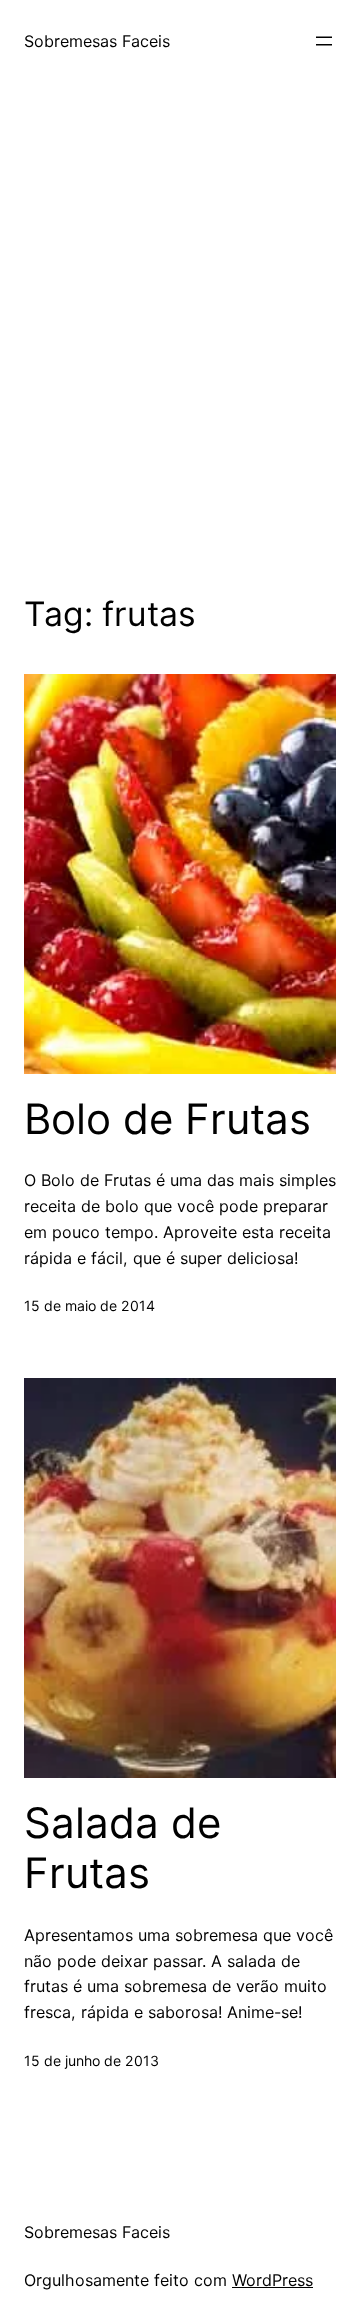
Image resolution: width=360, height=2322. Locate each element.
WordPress (272, 2280)
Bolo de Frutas (167, 1119)
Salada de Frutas (122, 1848)
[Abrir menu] (324, 41)
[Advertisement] (180, 334)
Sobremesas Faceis (97, 41)
